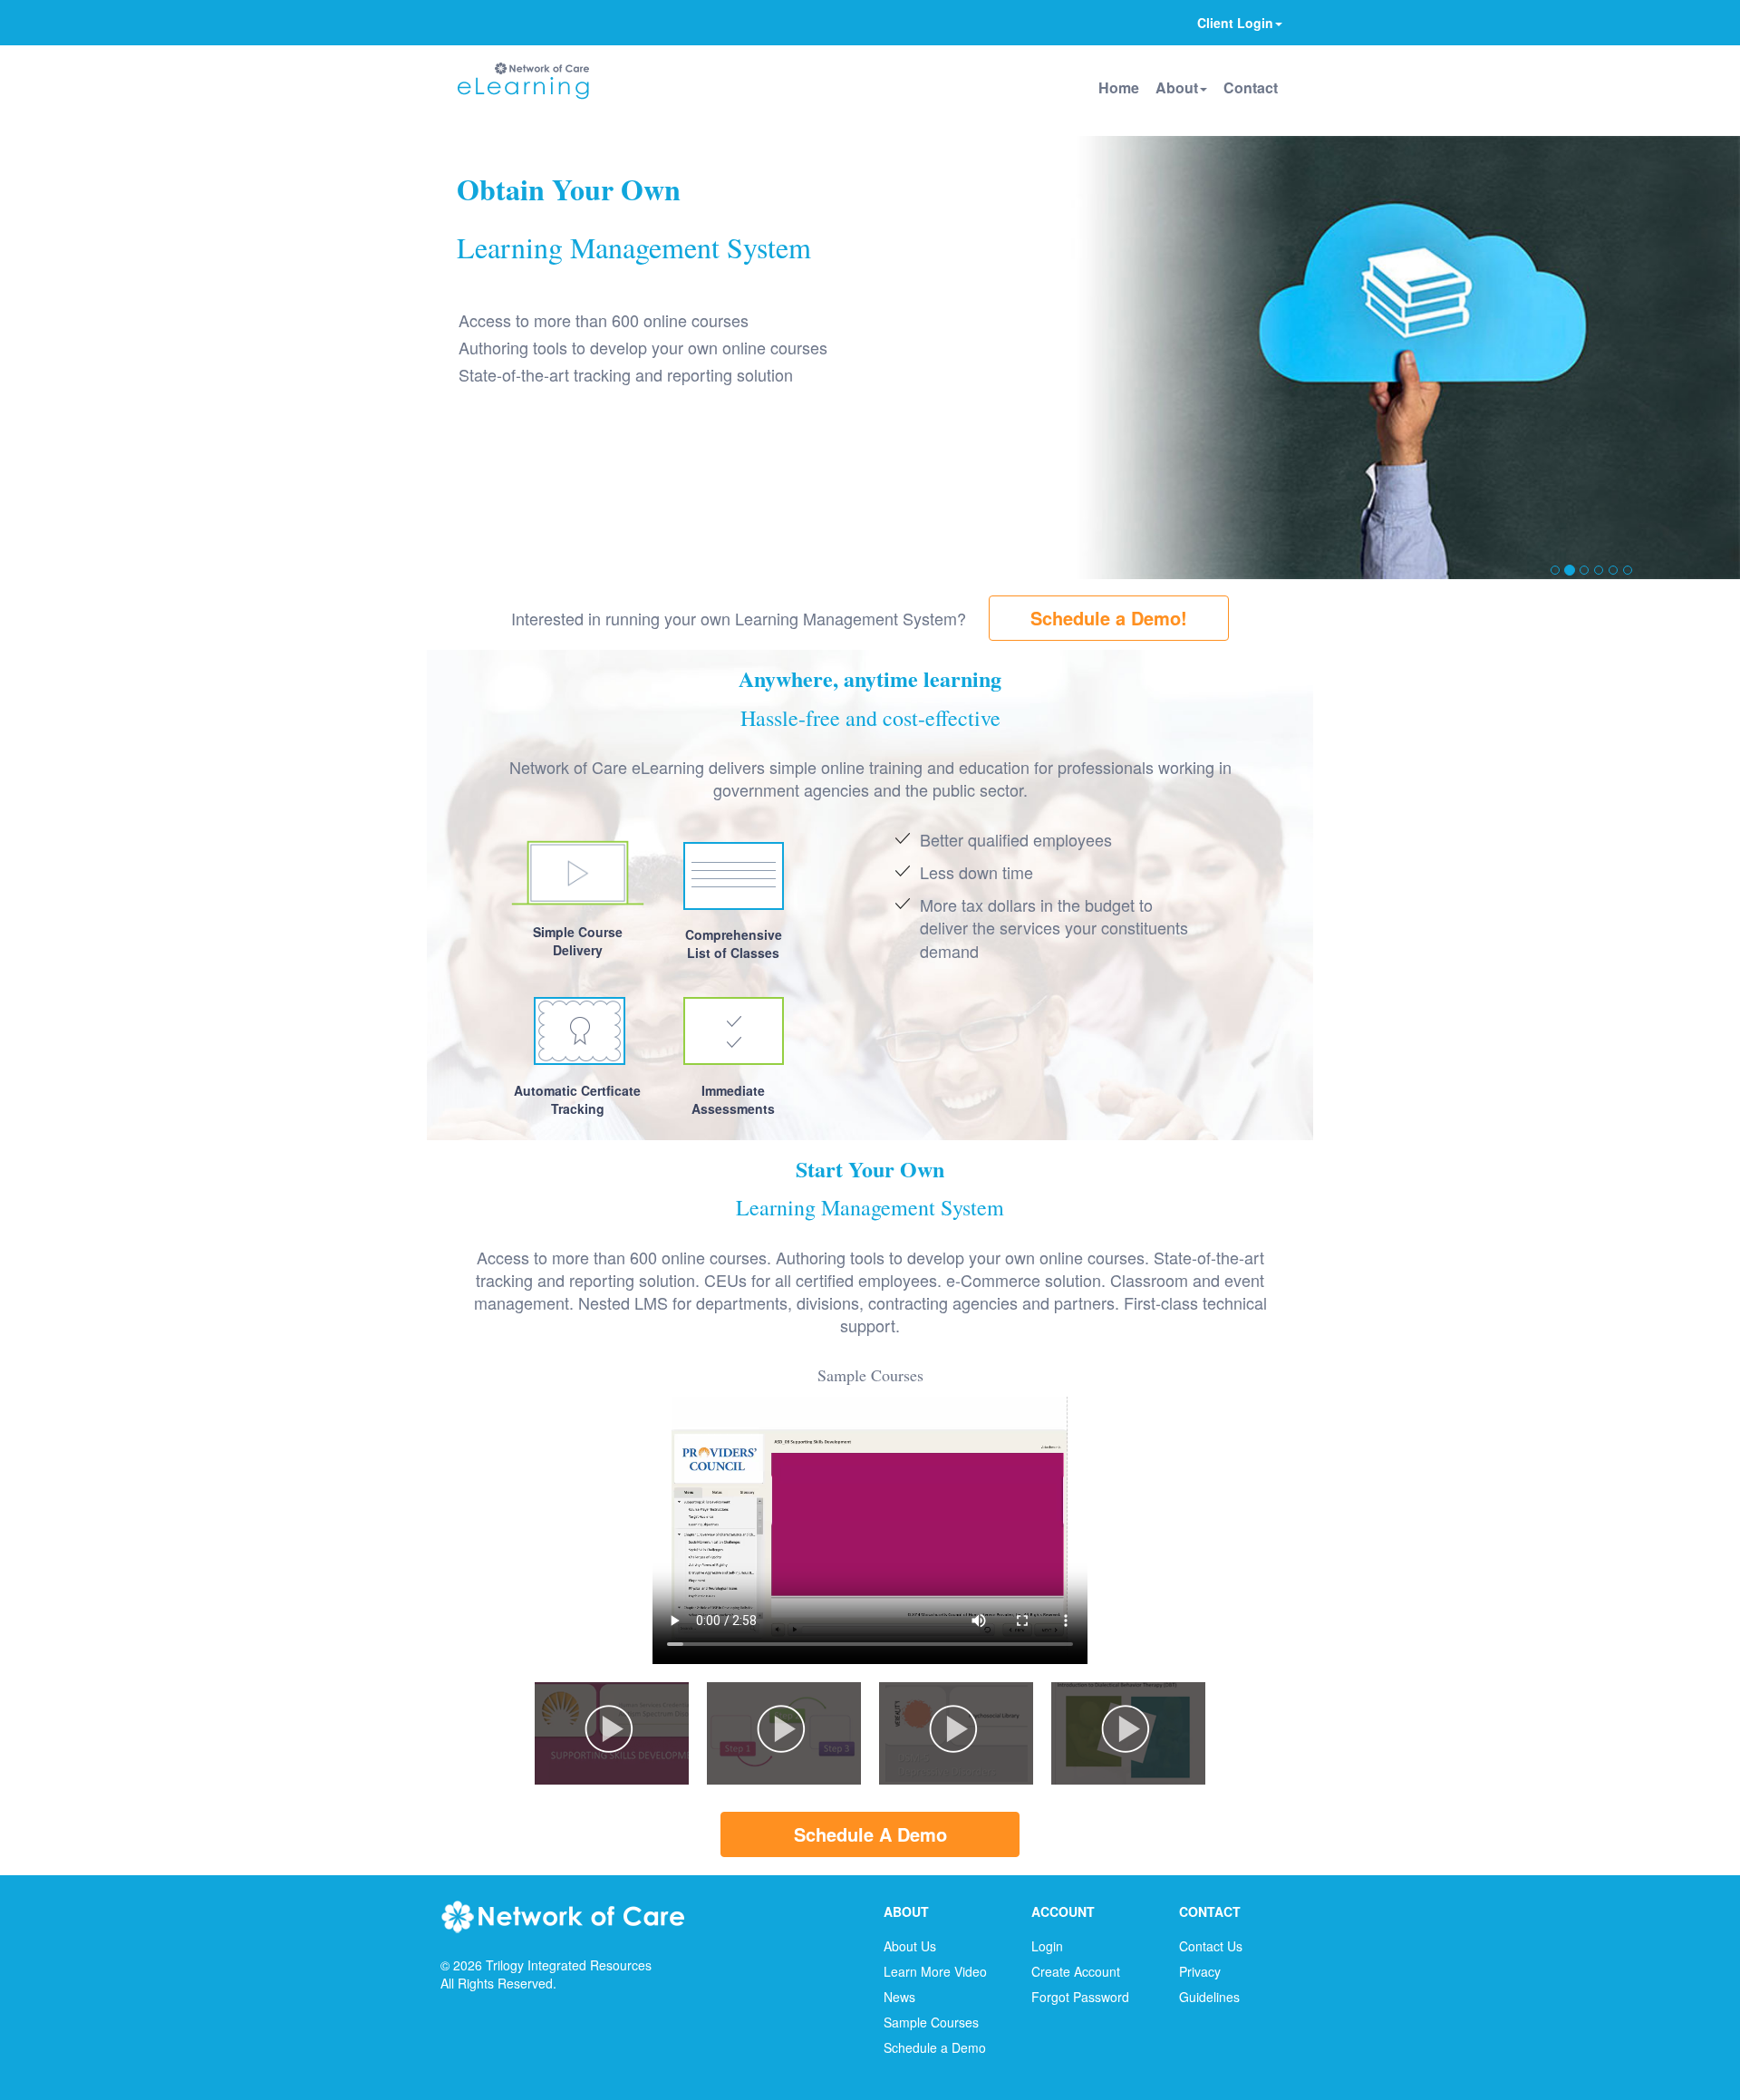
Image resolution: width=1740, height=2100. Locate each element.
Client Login (1235, 23)
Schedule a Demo (935, 2047)
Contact (1251, 87)
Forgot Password (1080, 1997)
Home (1119, 87)
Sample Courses (931, 2022)
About (1177, 87)
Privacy (1200, 1971)
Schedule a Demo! (1109, 618)
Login (1047, 1946)
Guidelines (1209, 1997)
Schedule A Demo (870, 1834)
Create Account (1076, 1971)
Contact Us (1211, 1946)
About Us (910, 1946)
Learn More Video (935, 1971)
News (899, 1997)
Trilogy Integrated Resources (569, 1965)
